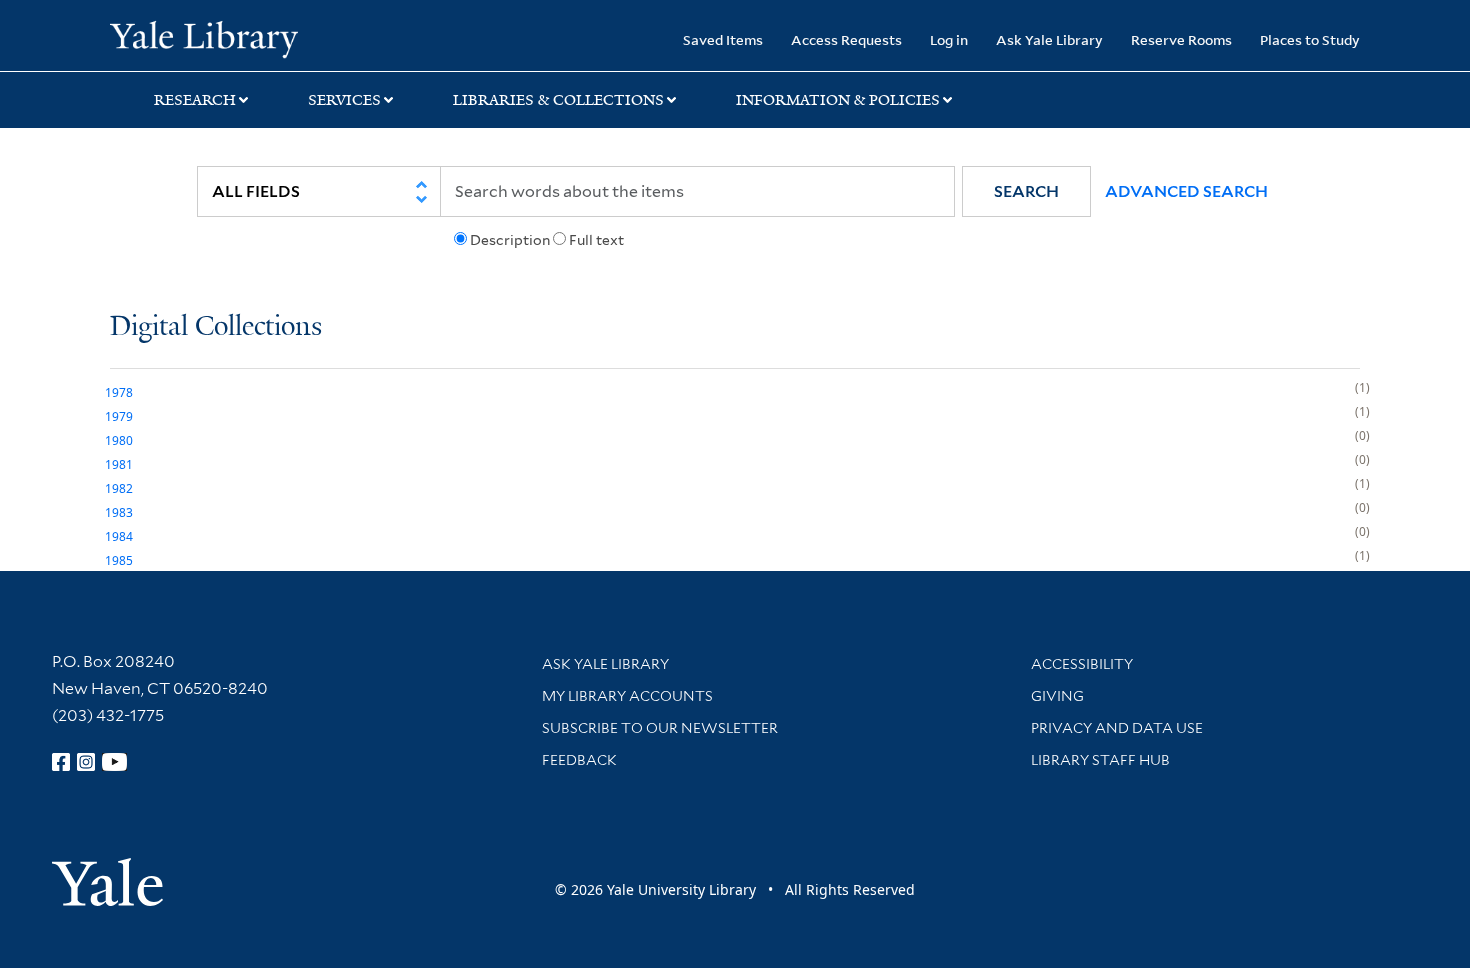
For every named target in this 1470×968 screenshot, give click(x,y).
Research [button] (195, 100)
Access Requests (846, 39)
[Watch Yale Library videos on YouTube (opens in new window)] (115, 762)
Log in (949, 39)
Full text (596, 240)
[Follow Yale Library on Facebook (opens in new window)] (61, 762)
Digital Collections (216, 327)
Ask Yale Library (1049, 39)
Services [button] (344, 100)
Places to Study (1310, 39)
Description (510, 240)
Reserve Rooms (1181, 39)
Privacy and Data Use (1117, 728)
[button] (1026, 191)
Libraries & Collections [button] (558, 100)
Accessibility (1082, 664)
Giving (1057, 696)
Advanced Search (1186, 191)
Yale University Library (203, 38)
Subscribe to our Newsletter (660, 728)
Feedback (579, 760)
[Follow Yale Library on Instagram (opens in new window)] (86, 762)
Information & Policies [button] (838, 100)
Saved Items (723, 39)
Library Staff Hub (1100, 760)
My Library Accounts (627, 696)
